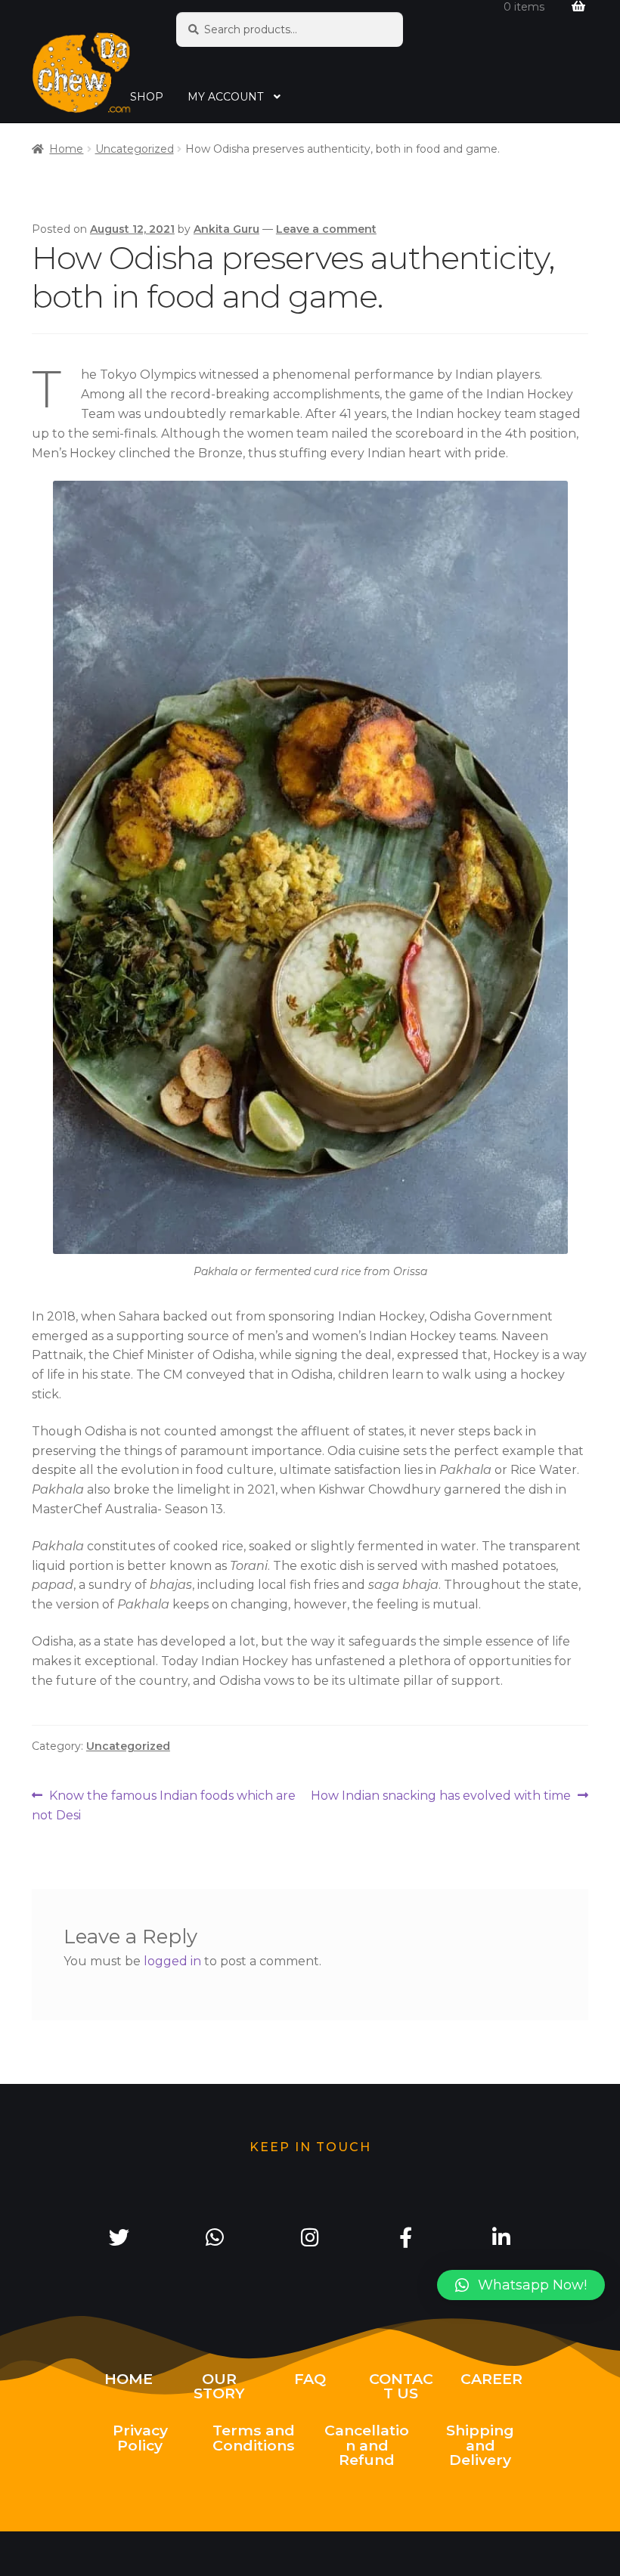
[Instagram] (310, 2237)
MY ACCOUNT (225, 97)
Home (66, 149)
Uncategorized (135, 149)
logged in (172, 1961)
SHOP (147, 97)
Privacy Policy (140, 2437)
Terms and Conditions (254, 2437)
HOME (129, 2379)
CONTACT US (401, 2386)
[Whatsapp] (214, 2237)
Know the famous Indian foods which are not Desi (164, 1804)
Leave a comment (326, 229)
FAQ (310, 2379)
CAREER (491, 2379)
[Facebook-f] (405, 2237)
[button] (521, 2285)
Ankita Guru (226, 229)
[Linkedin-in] (501, 2237)
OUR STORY (219, 2386)
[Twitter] (119, 2237)
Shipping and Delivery (480, 2444)
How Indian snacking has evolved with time (441, 1794)
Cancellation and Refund (367, 2444)
